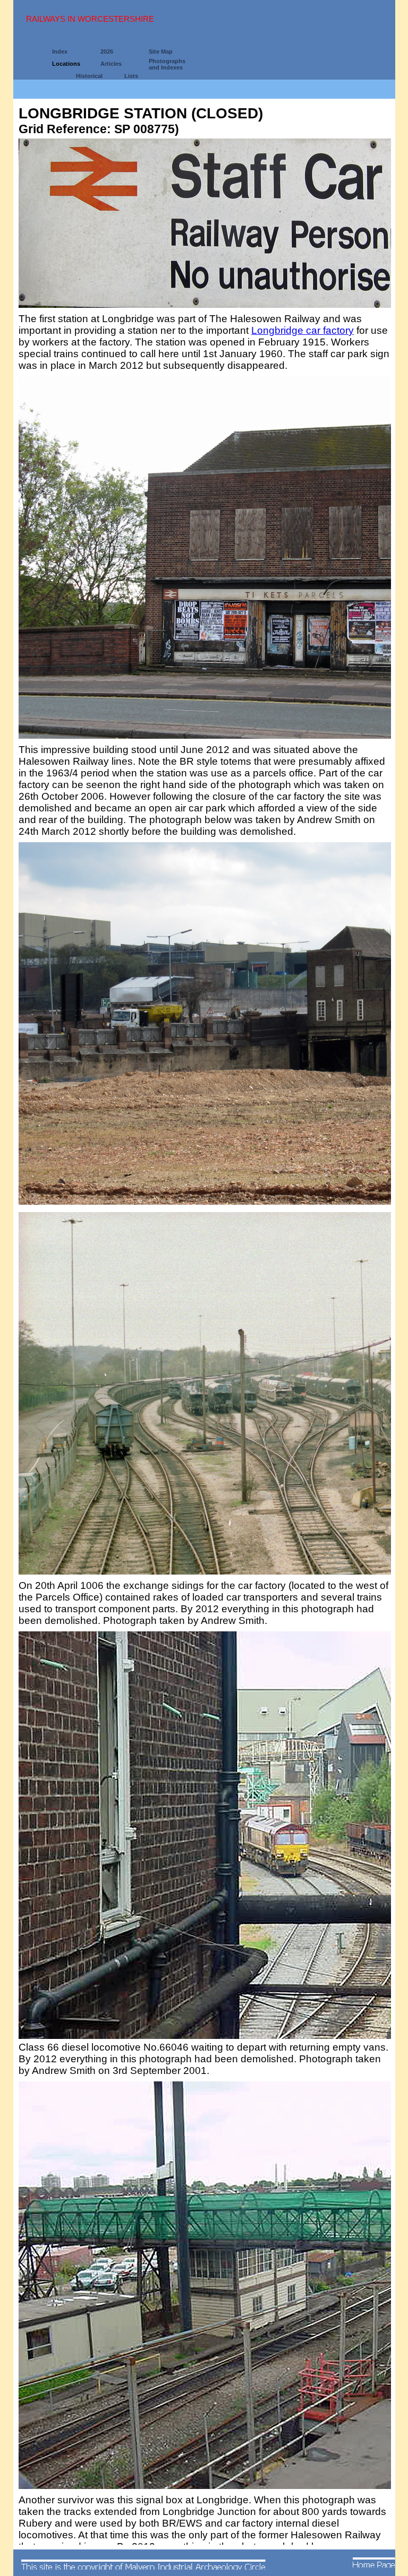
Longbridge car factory (303, 330)
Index (60, 51)
